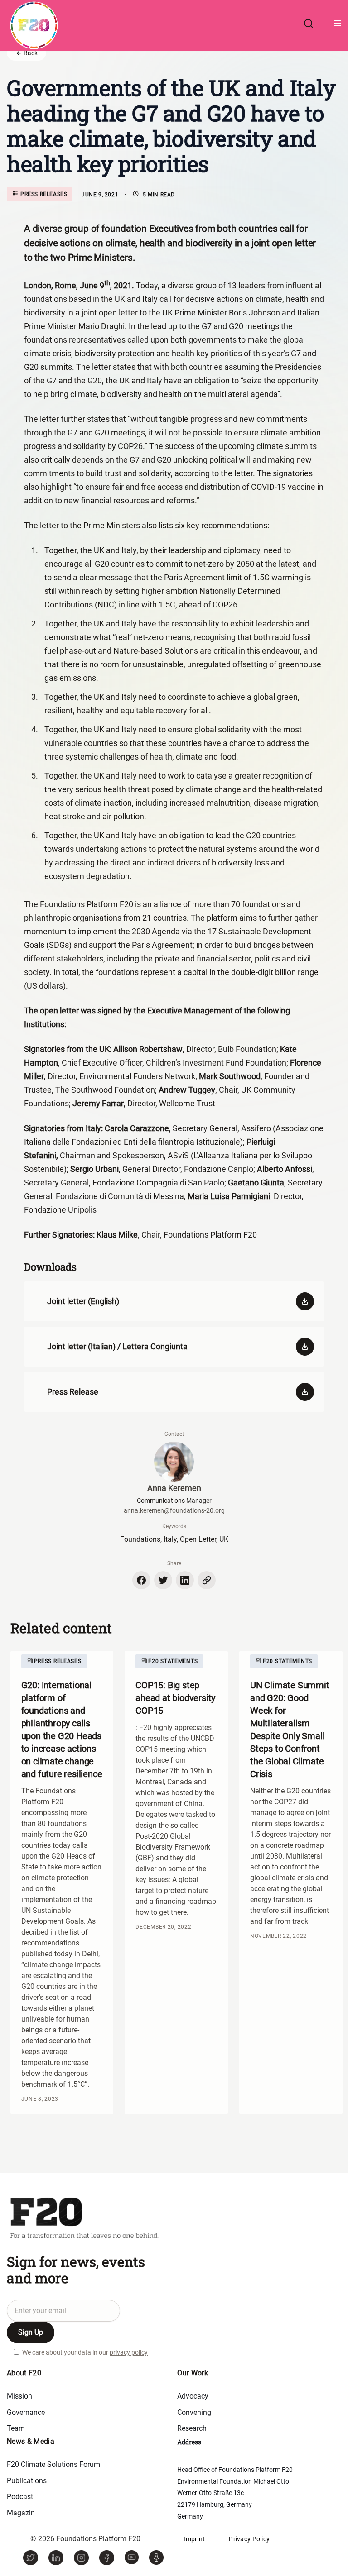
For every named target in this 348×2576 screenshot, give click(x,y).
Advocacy (193, 2396)
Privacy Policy (249, 2539)
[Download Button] (301, 1301)
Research (192, 2428)
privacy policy (129, 2352)
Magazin (21, 2513)
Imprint (194, 2539)
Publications (27, 2481)
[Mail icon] (207, 1580)
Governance (26, 2412)
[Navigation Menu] (334, 25)
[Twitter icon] (163, 1580)
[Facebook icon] (141, 1580)
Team (16, 2428)
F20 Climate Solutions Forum (53, 2464)
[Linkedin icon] (185, 1580)
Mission (19, 2396)
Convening (194, 2412)
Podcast (20, 2497)
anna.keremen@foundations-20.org (174, 1510)
